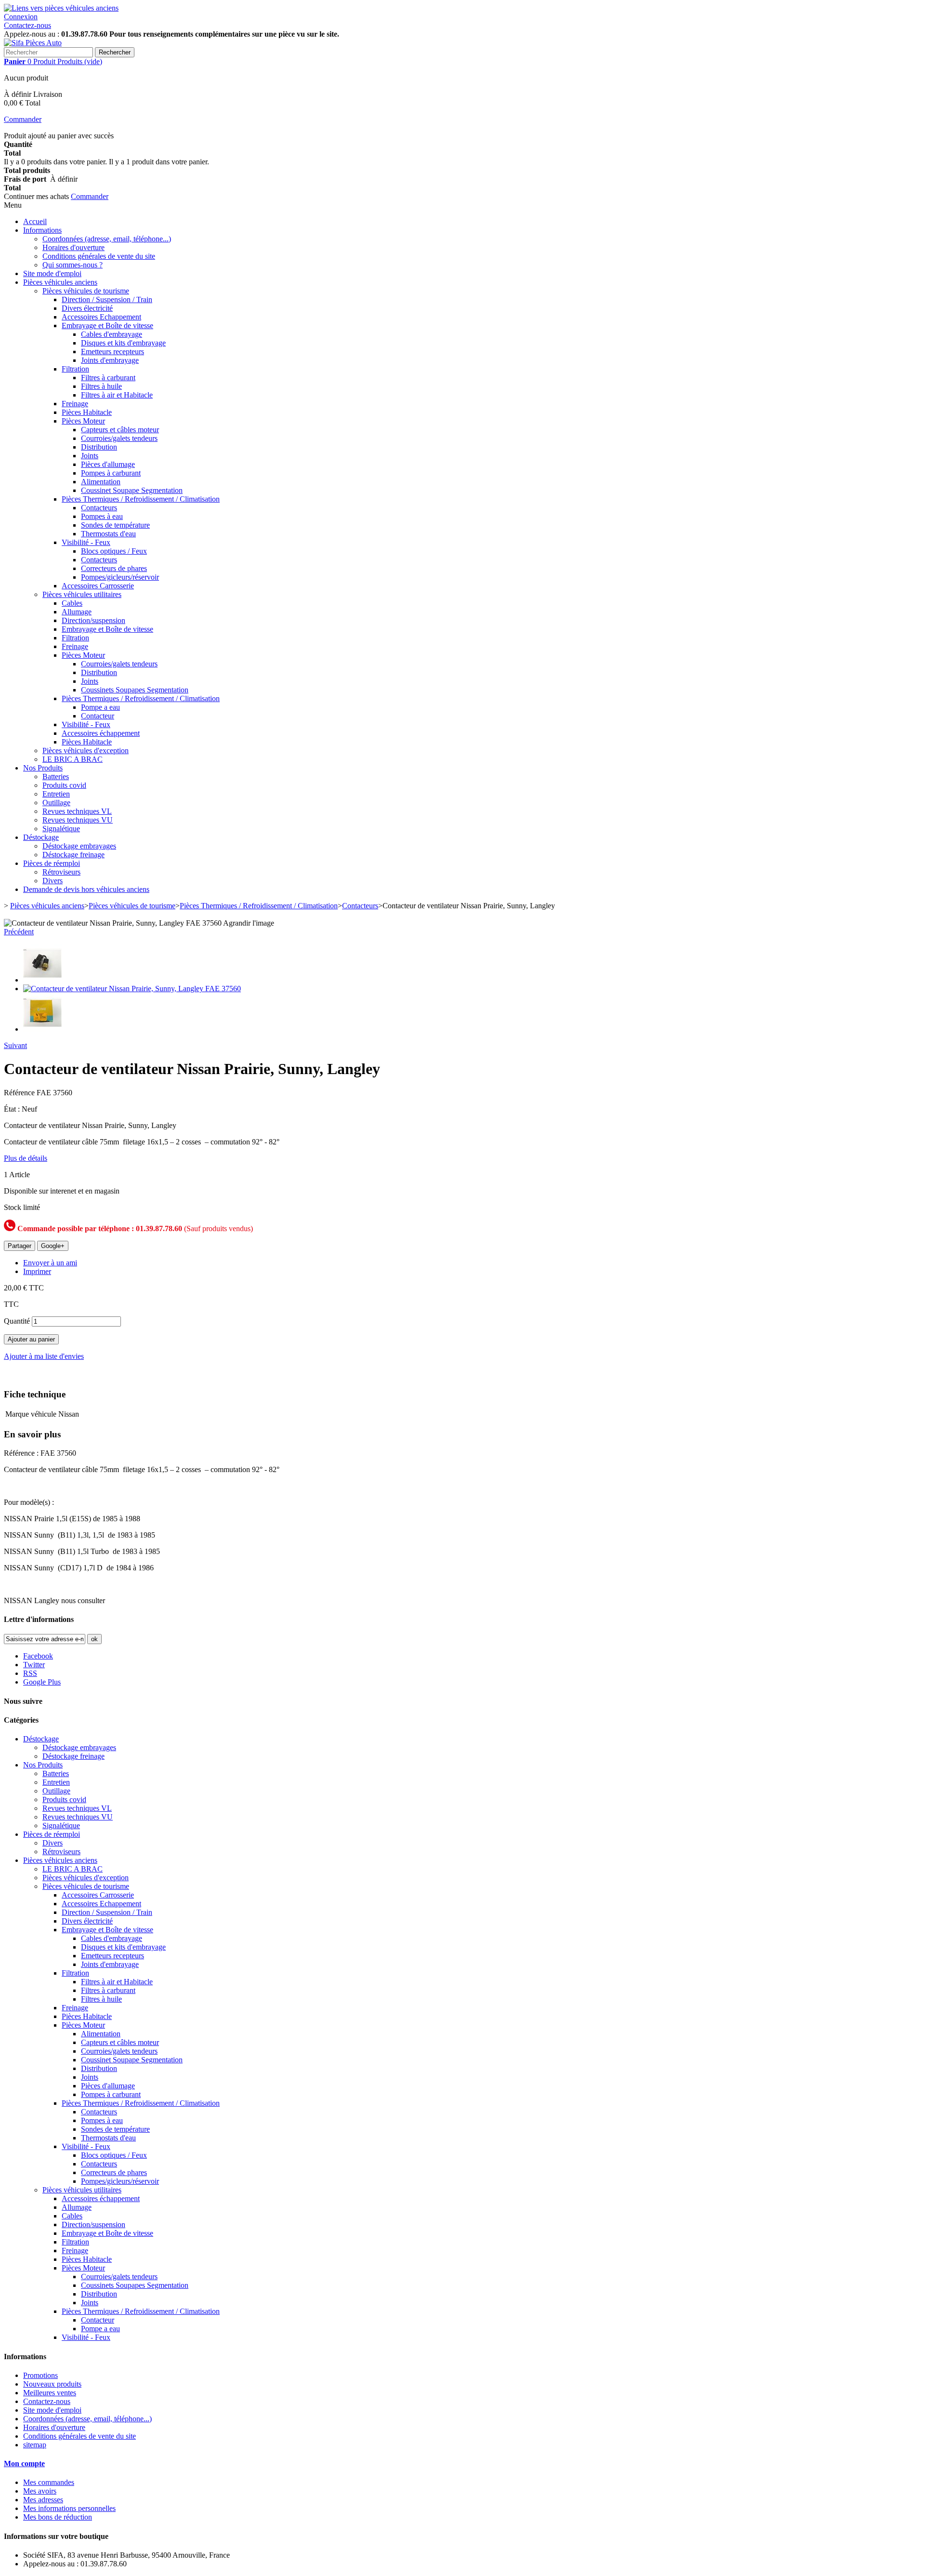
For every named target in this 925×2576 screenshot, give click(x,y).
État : (13, 1109)
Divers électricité (87, 308)
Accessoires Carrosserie (98, 586)
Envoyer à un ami (50, 1263)
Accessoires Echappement (101, 317)
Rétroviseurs (61, 872)
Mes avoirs (40, 2491)
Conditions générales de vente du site (99, 256)
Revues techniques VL (77, 811)
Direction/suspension (93, 620)
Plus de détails (26, 1158)
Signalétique (61, 829)
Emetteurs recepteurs (112, 352)
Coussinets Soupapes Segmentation (135, 690)
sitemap (35, 2445)
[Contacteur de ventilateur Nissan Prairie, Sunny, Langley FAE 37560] (42, 980)
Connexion (21, 17)
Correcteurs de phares (114, 568)
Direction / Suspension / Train (107, 299)
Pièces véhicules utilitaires (82, 594)
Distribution (99, 447)
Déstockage (41, 837)
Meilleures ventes (50, 2393)
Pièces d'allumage (108, 464)
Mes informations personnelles (69, 2508)
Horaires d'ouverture (73, 247)
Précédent (19, 932)
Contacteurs (99, 508)
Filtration (75, 369)
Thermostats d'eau (108, 534)
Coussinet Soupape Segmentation (132, 490)
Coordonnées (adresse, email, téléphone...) (107, 239)
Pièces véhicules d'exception (86, 750)
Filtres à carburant (108, 378)
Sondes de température (115, 525)
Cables (72, 603)
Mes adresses (43, 2500)
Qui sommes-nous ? (73, 265)
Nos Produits (43, 768)
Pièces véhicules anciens (60, 282)
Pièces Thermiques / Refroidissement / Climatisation (141, 499)
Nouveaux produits (52, 2384)
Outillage (56, 803)
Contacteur (98, 716)
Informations (42, 230)
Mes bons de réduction (58, 2517)
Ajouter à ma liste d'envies (44, 1356)
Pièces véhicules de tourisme (86, 291)
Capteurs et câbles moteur (120, 430)
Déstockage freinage (73, 855)
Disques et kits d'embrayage (123, 343)
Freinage (75, 404)
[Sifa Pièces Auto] (33, 43)
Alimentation (101, 482)
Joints (90, 456)
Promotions (40, 2375)
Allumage (77, 612)
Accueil (35, 221)
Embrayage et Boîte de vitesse (107, 325)
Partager (20, 1246)
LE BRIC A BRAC (73, 759)
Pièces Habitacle (87, 412)
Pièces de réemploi (52, 863)
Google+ (53, 1246)
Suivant (15, 1045)
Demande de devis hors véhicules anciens (86, 889)
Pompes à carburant (111, 473)
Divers (53, 881)
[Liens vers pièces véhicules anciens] (61, 8)
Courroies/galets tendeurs (119, 438)
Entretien (56, 794)
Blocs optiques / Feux (114, 551)
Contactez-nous (27, 25)
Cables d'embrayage (112, 334)
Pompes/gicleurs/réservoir (120, 577)
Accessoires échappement (101, 733)
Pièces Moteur (83, 421)
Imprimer (37, 1271)
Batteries (56, 777)
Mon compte (24, 2463)
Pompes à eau (102, 516)
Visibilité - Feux (86, 542)
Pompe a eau (100, 707)
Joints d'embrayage (110, 360)
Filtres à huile (101, 386)
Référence (20, 1093)
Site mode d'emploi (52, 273)
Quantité (17, 1321)
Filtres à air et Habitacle (117, 395)
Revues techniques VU (78, 820)
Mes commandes (49, 2482)
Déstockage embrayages (79, 846)
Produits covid (64, 785)
